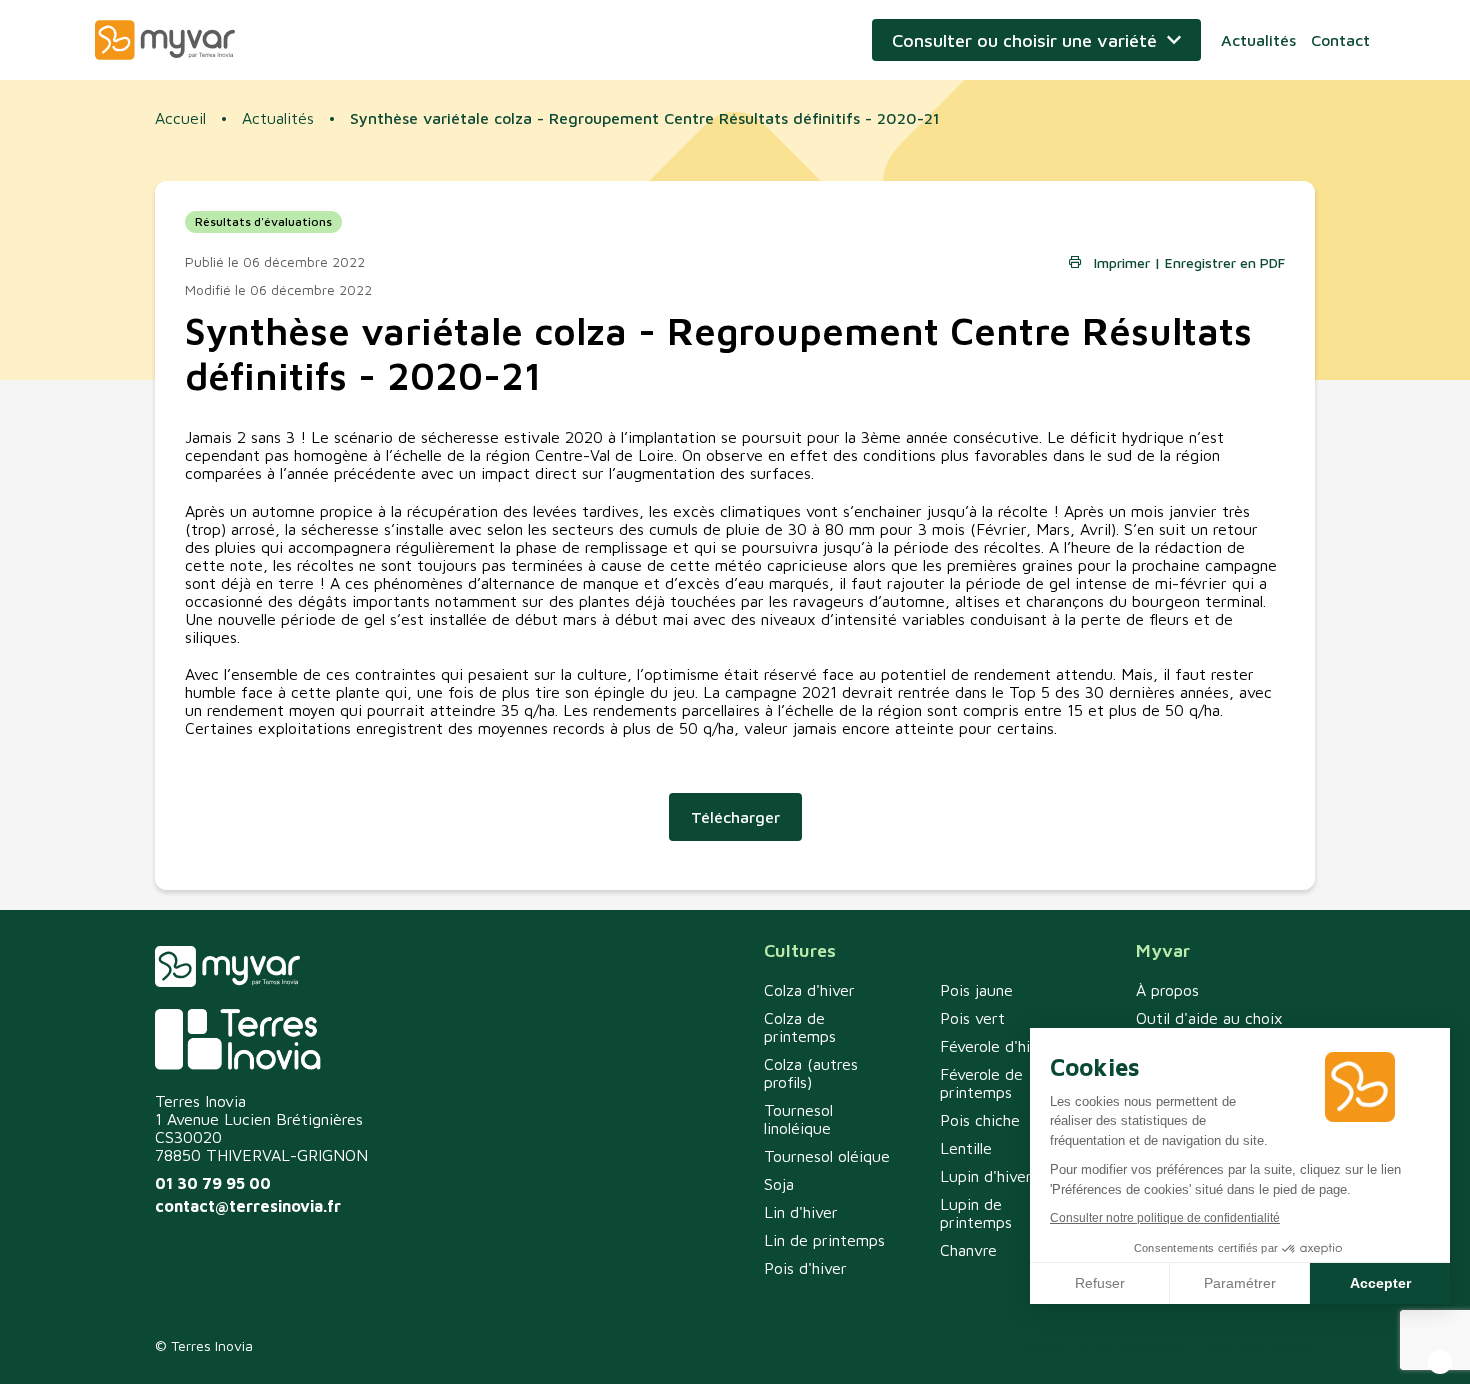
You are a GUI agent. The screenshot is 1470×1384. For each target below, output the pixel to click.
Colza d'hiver (809, 990)
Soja (779, 1184)
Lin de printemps (824, 1240)
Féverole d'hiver (996, 1046)
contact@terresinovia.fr (248, 1206)
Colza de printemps (800, 1027)
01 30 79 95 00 (213, 1183)
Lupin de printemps (976, 1213)
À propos (1167, 990)
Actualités (1258, 40)
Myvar (165, 40)
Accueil (180, 118)
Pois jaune (976, 990)
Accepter (1380, 1283)
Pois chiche (980, 1120)
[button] (1440, 1362)
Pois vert (972, 1018)
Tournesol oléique (827, 1156)
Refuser (1100, 1283)
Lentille (966, 1148)
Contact (1340, 40)
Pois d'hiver (805, 1268)
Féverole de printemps (981, 1083)
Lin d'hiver (801, 1212)
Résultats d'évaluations (263, 221)
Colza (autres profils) (811, 1073)
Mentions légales (1261, 1345)
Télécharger (735, 817)
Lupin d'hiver (986, 1176)
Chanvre (968, 1250)
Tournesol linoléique (798, 1119)
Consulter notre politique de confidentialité (1165, 1218)
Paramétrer (1240, 1283)
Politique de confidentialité (1100, 1345)
